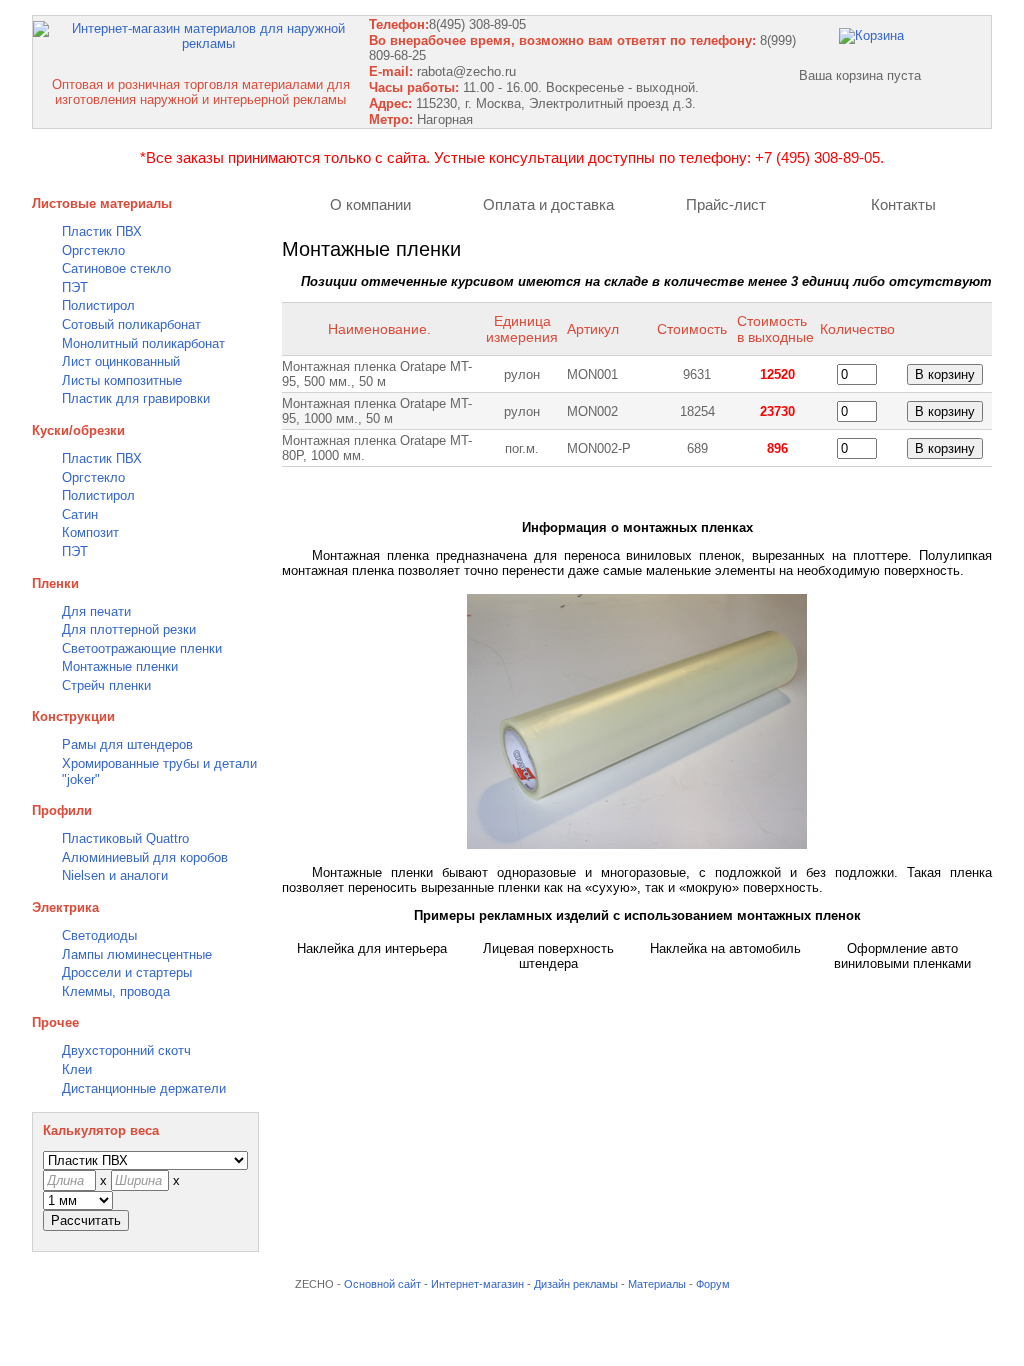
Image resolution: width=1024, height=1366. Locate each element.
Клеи (77, 1069)
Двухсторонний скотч (126, 1050)
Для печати (96, 611)
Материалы (657, 1284)
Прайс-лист (726, 204)
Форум (713, 1284)
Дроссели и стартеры (127, 972)
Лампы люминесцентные (137, 954)
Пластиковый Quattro (125, 838)
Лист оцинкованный (121, 361)
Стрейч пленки (106, 685)
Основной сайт (382, 1284)
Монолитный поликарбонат (143, 343)
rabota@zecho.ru (466, 71)
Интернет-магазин (477, 1284)
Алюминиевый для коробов (145, 857)
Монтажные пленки (120, 666)
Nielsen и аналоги (115, 875)
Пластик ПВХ (102, 231)
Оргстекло (93, 250)
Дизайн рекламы (576, 1284)
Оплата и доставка (548, 204)
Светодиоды (99, 935)
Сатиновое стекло (116, 268)
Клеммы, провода (116, 991)
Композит (90, 532)
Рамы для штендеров (127, 744)
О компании (370, 204)
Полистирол (98, 305)
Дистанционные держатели (144, 1088)
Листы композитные (122, 380)
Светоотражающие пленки (142, 648)
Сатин (80, 514)
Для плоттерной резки (129, 629)
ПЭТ (75, 287)
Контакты (903, 204)
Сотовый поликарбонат (131, 324)
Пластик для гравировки (136, 398)
